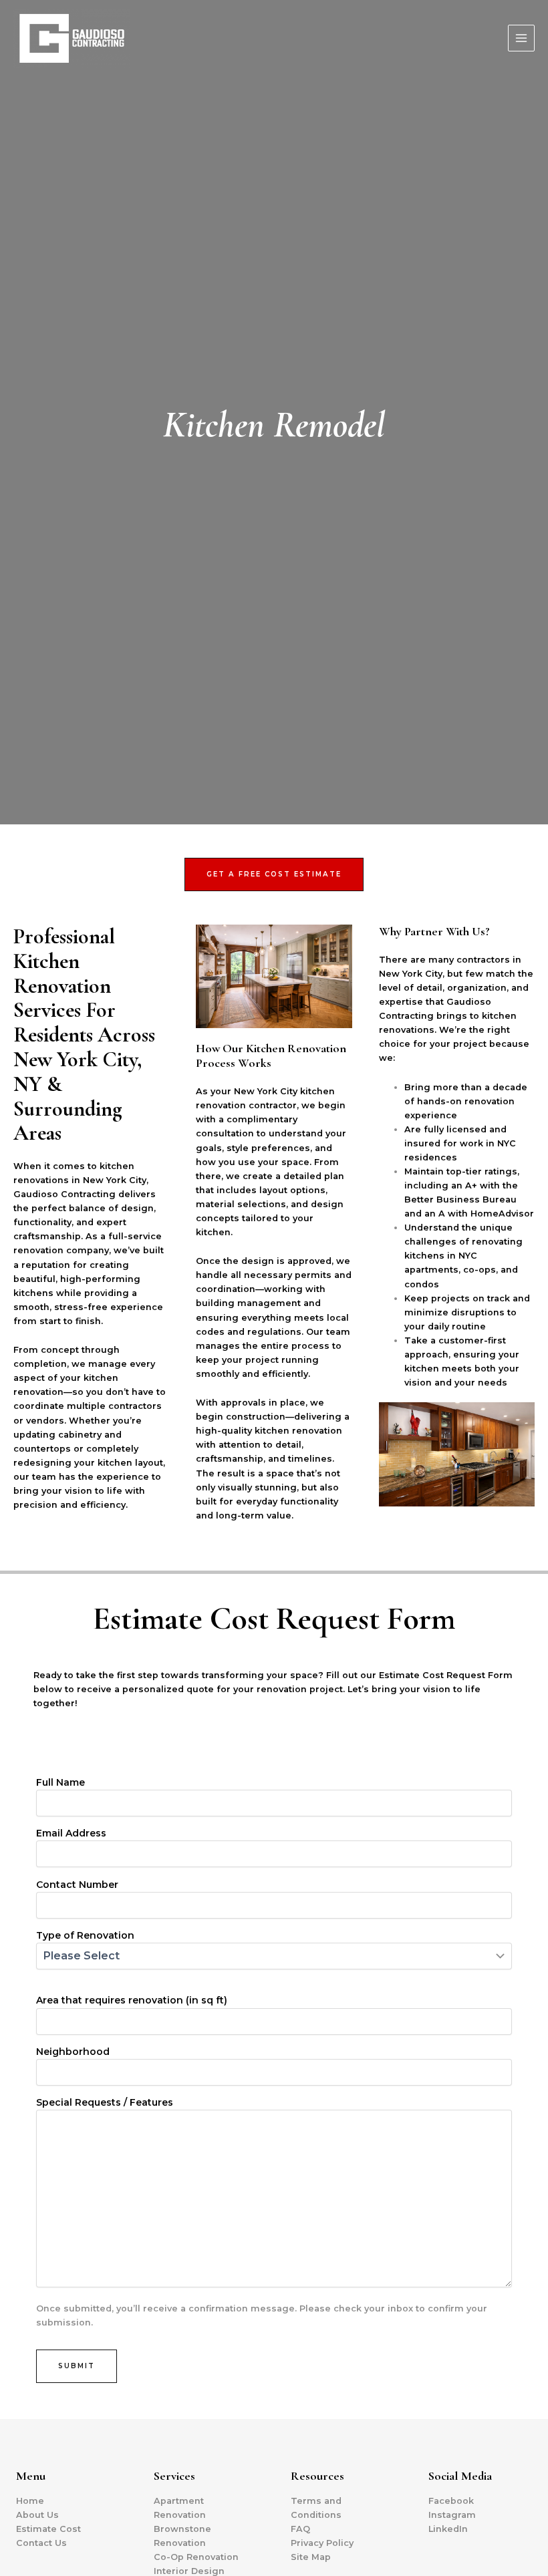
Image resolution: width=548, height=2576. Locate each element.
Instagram (452, 2515)
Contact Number (77, 1885)
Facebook (451, 2501)
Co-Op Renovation (196, 2557)
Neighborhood (73, 2052)
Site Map (311, 2557)
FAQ (300, 2529)
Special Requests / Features (105, 2102)
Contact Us (41, 2543)
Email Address (71, 1833)
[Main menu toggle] (521, 38)
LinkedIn (448, 2529)
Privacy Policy (322, 2543)
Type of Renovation (85, 1935)
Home (30, 2501)
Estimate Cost (48, 2529)
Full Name (60, 1782)
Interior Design (189, 2571)
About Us (37, 2515)
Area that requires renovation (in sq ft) (132, 2000)
